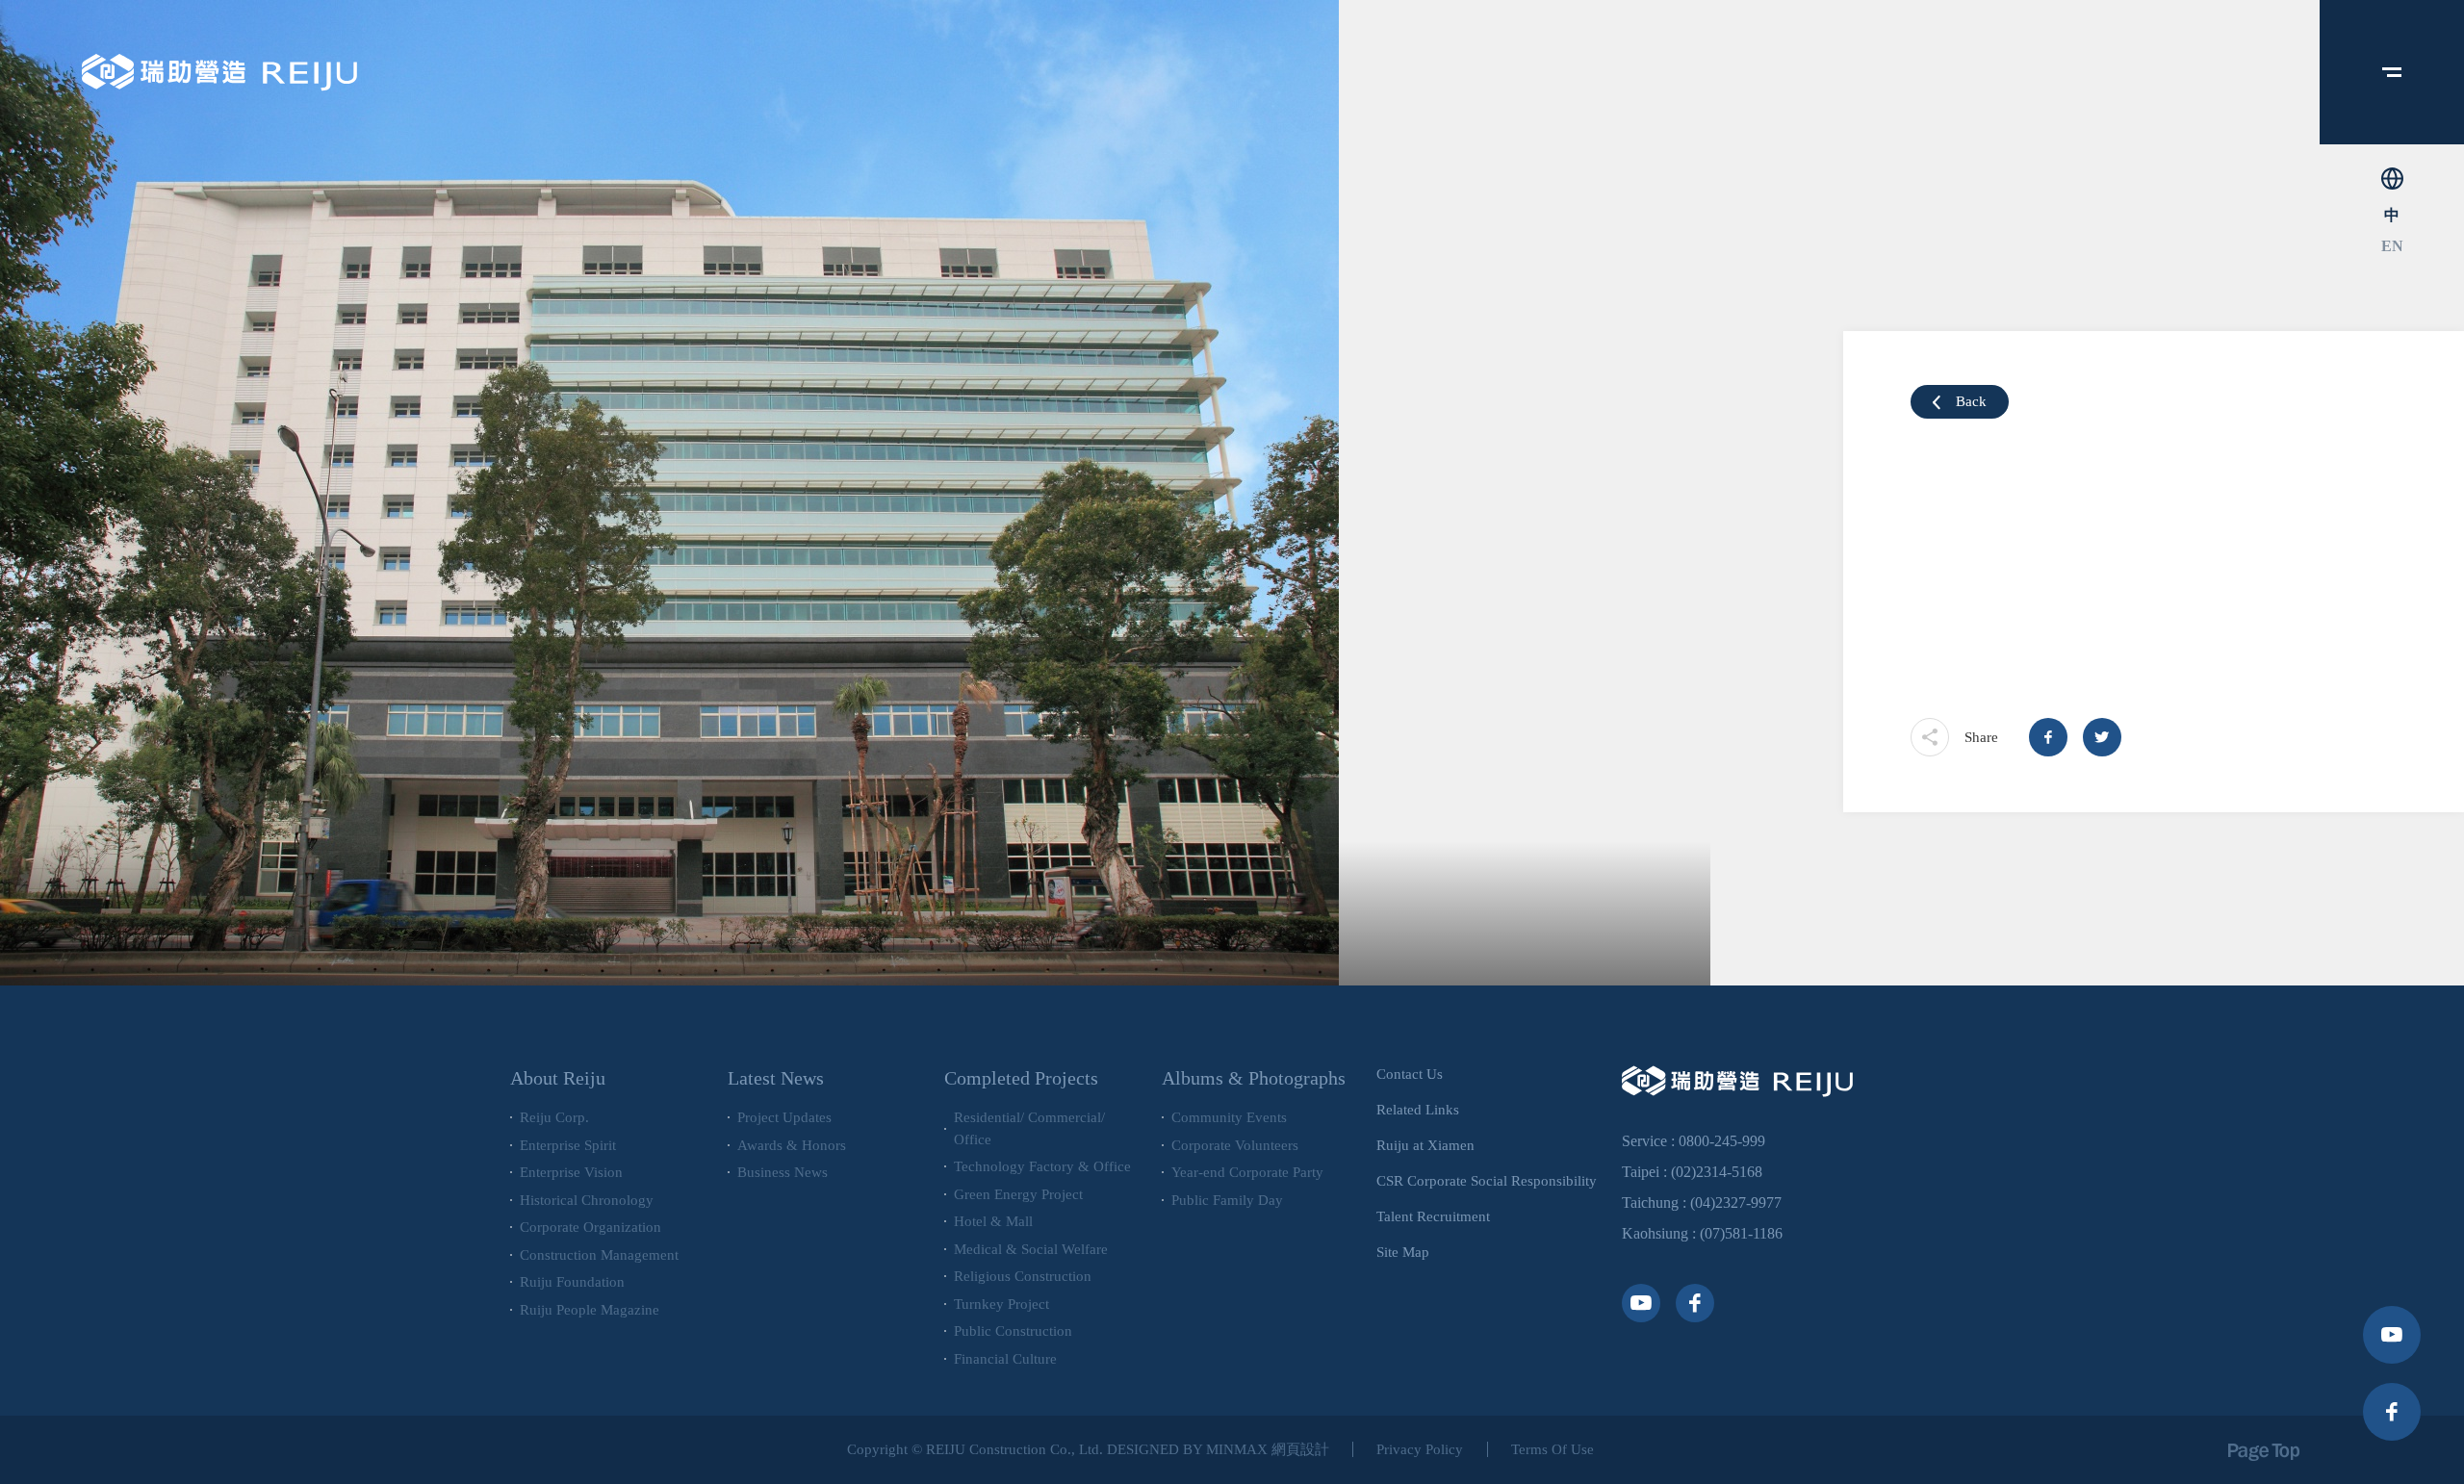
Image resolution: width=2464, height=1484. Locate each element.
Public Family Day (1227, 1200)
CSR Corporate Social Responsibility (1487, 1181)
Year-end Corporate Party (1247, 1172)
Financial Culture (1005, 1359)
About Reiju (558, 1078)
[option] (855, 493)
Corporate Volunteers (1235, 1145)
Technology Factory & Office (1042, 1166)
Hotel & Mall (993, 1221)
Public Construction (1013, 1331)
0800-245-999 (1722, 1141)
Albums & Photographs (1254, 1078)
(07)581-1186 (1741, 1233)
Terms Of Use (1553, 1449)
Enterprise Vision (571, 1172)
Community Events (1229, 1117)
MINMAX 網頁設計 (1268, 1449)
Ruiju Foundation (572, 1282)
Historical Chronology (587, 1200)
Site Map (1403, 1252)
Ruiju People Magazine (590, 1310)
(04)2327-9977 (1736, 1203)
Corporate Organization (590, 1227)
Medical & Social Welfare (1031, 1249)
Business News (783, 1172)
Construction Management (599, 1255)
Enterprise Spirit (568, 1145)
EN (2392, 246)
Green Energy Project (1018, 1194)
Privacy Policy (1420, 1449)
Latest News (776, 1078)
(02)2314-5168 (1717, 1172)
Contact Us (1410, 1074)
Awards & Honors (792, 1145)
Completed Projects (1021, 1078)
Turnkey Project (1001, 1304)
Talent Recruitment (1433, 1216)
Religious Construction (1023, 1276)
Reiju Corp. (554, 1117)
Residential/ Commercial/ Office (1029, 1128)
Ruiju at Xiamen (1425, 1145)
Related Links (1418, 1110)
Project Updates (784, 1117)
